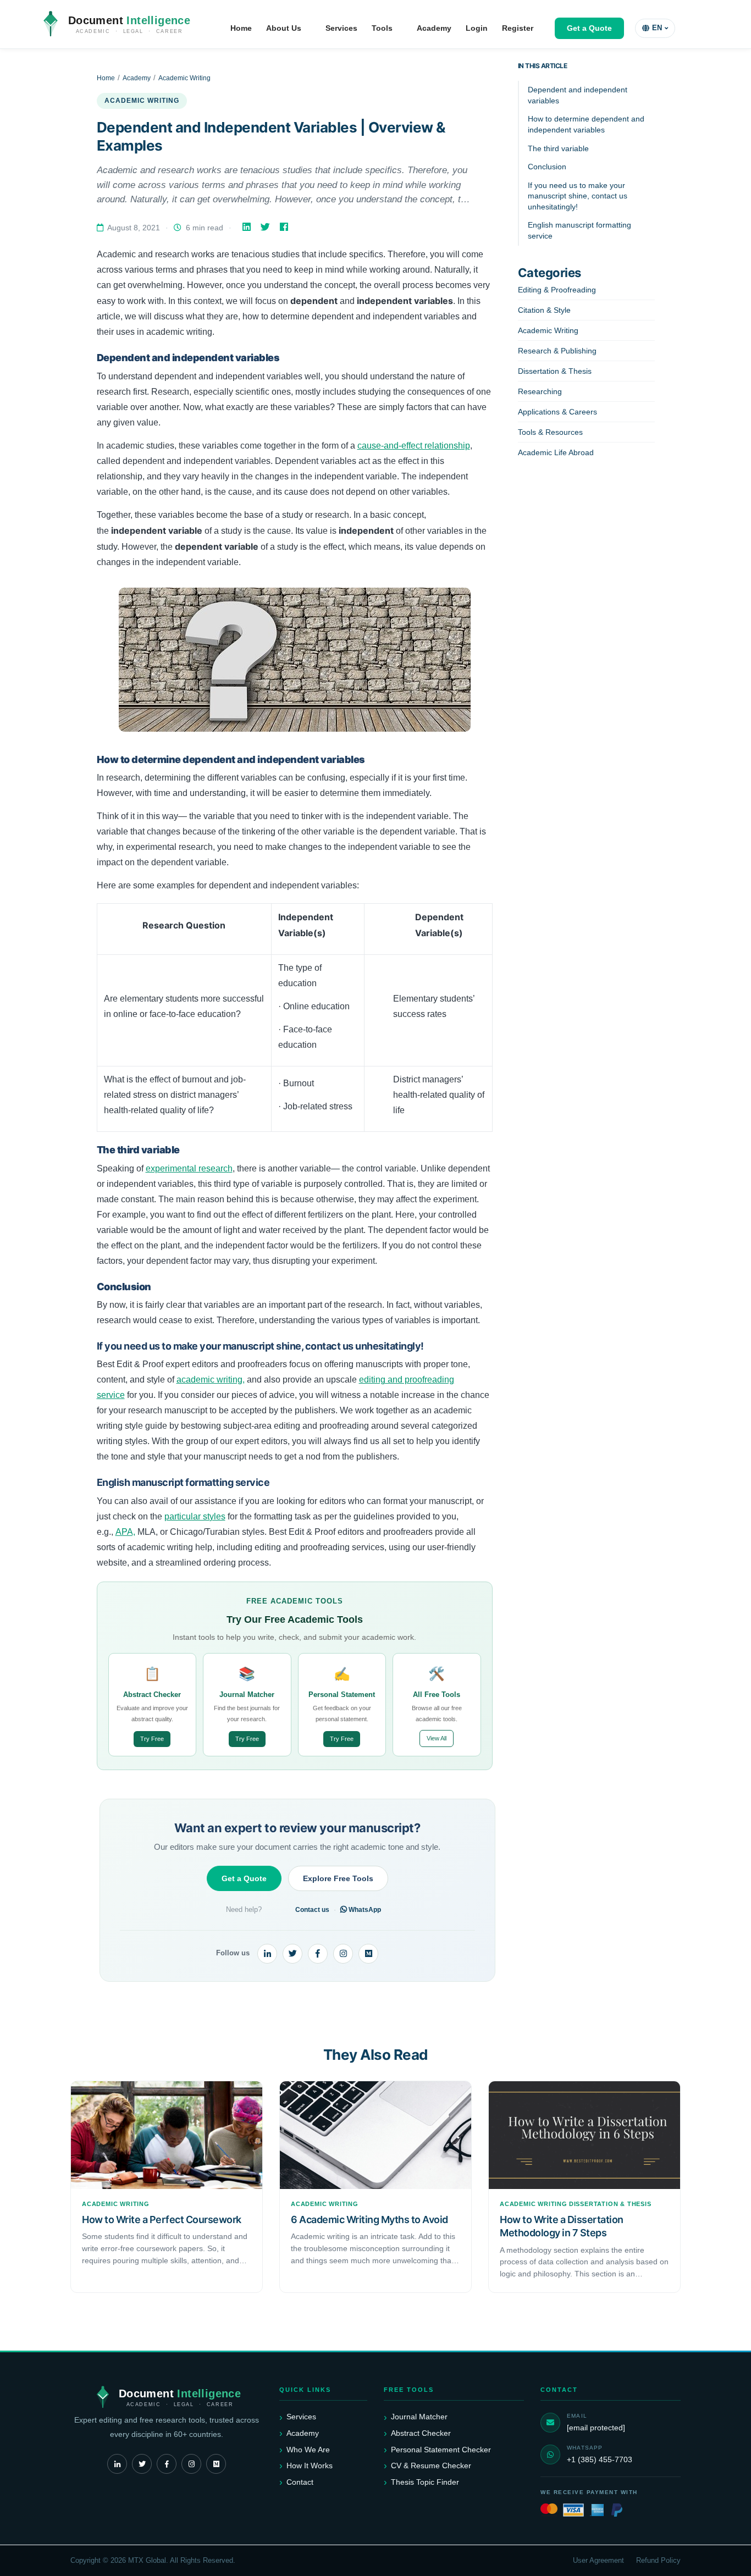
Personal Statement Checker (441, 2450)
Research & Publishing (557, 351)
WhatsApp (364, 1910)
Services (341, 28)
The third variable (558, 148)
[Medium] (368, 1954)
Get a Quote (589, 28)
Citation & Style (544, 310)
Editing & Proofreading (557, 290)
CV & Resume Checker (431, 2466)
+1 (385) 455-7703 (600, 2459)
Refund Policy (658, 2561)
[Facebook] (285, 227)
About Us (284, 28)
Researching (540, 391)
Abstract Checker (421, 2433)
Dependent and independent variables (578, 95)
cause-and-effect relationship (414, 446)
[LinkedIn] (248, 227)
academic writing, (211, 1380)
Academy (434, 28)
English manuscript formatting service (579, 230)
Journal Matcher (419, 2417)
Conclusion (547, 167)
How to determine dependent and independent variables (586, 124)
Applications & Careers (557, 412)
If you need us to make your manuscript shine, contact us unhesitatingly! (578, 196)
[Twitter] (266, 227)
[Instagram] (343, 1954)
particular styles (195, 1516)
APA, (125, 1532)
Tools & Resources (550, 432)
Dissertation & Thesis (555, 371)
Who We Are (308, 2450)
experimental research (189, 1168)
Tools (382, 28)
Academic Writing (184, 78)
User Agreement (598, 2561)
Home (241, 28)
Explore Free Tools (338, 1878)
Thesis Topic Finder (425, 2482)
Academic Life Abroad (556, 452)
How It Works (310, 2466)
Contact (300, 2482)
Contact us (312, 1910)
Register (518, 28)
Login (477, 28)
